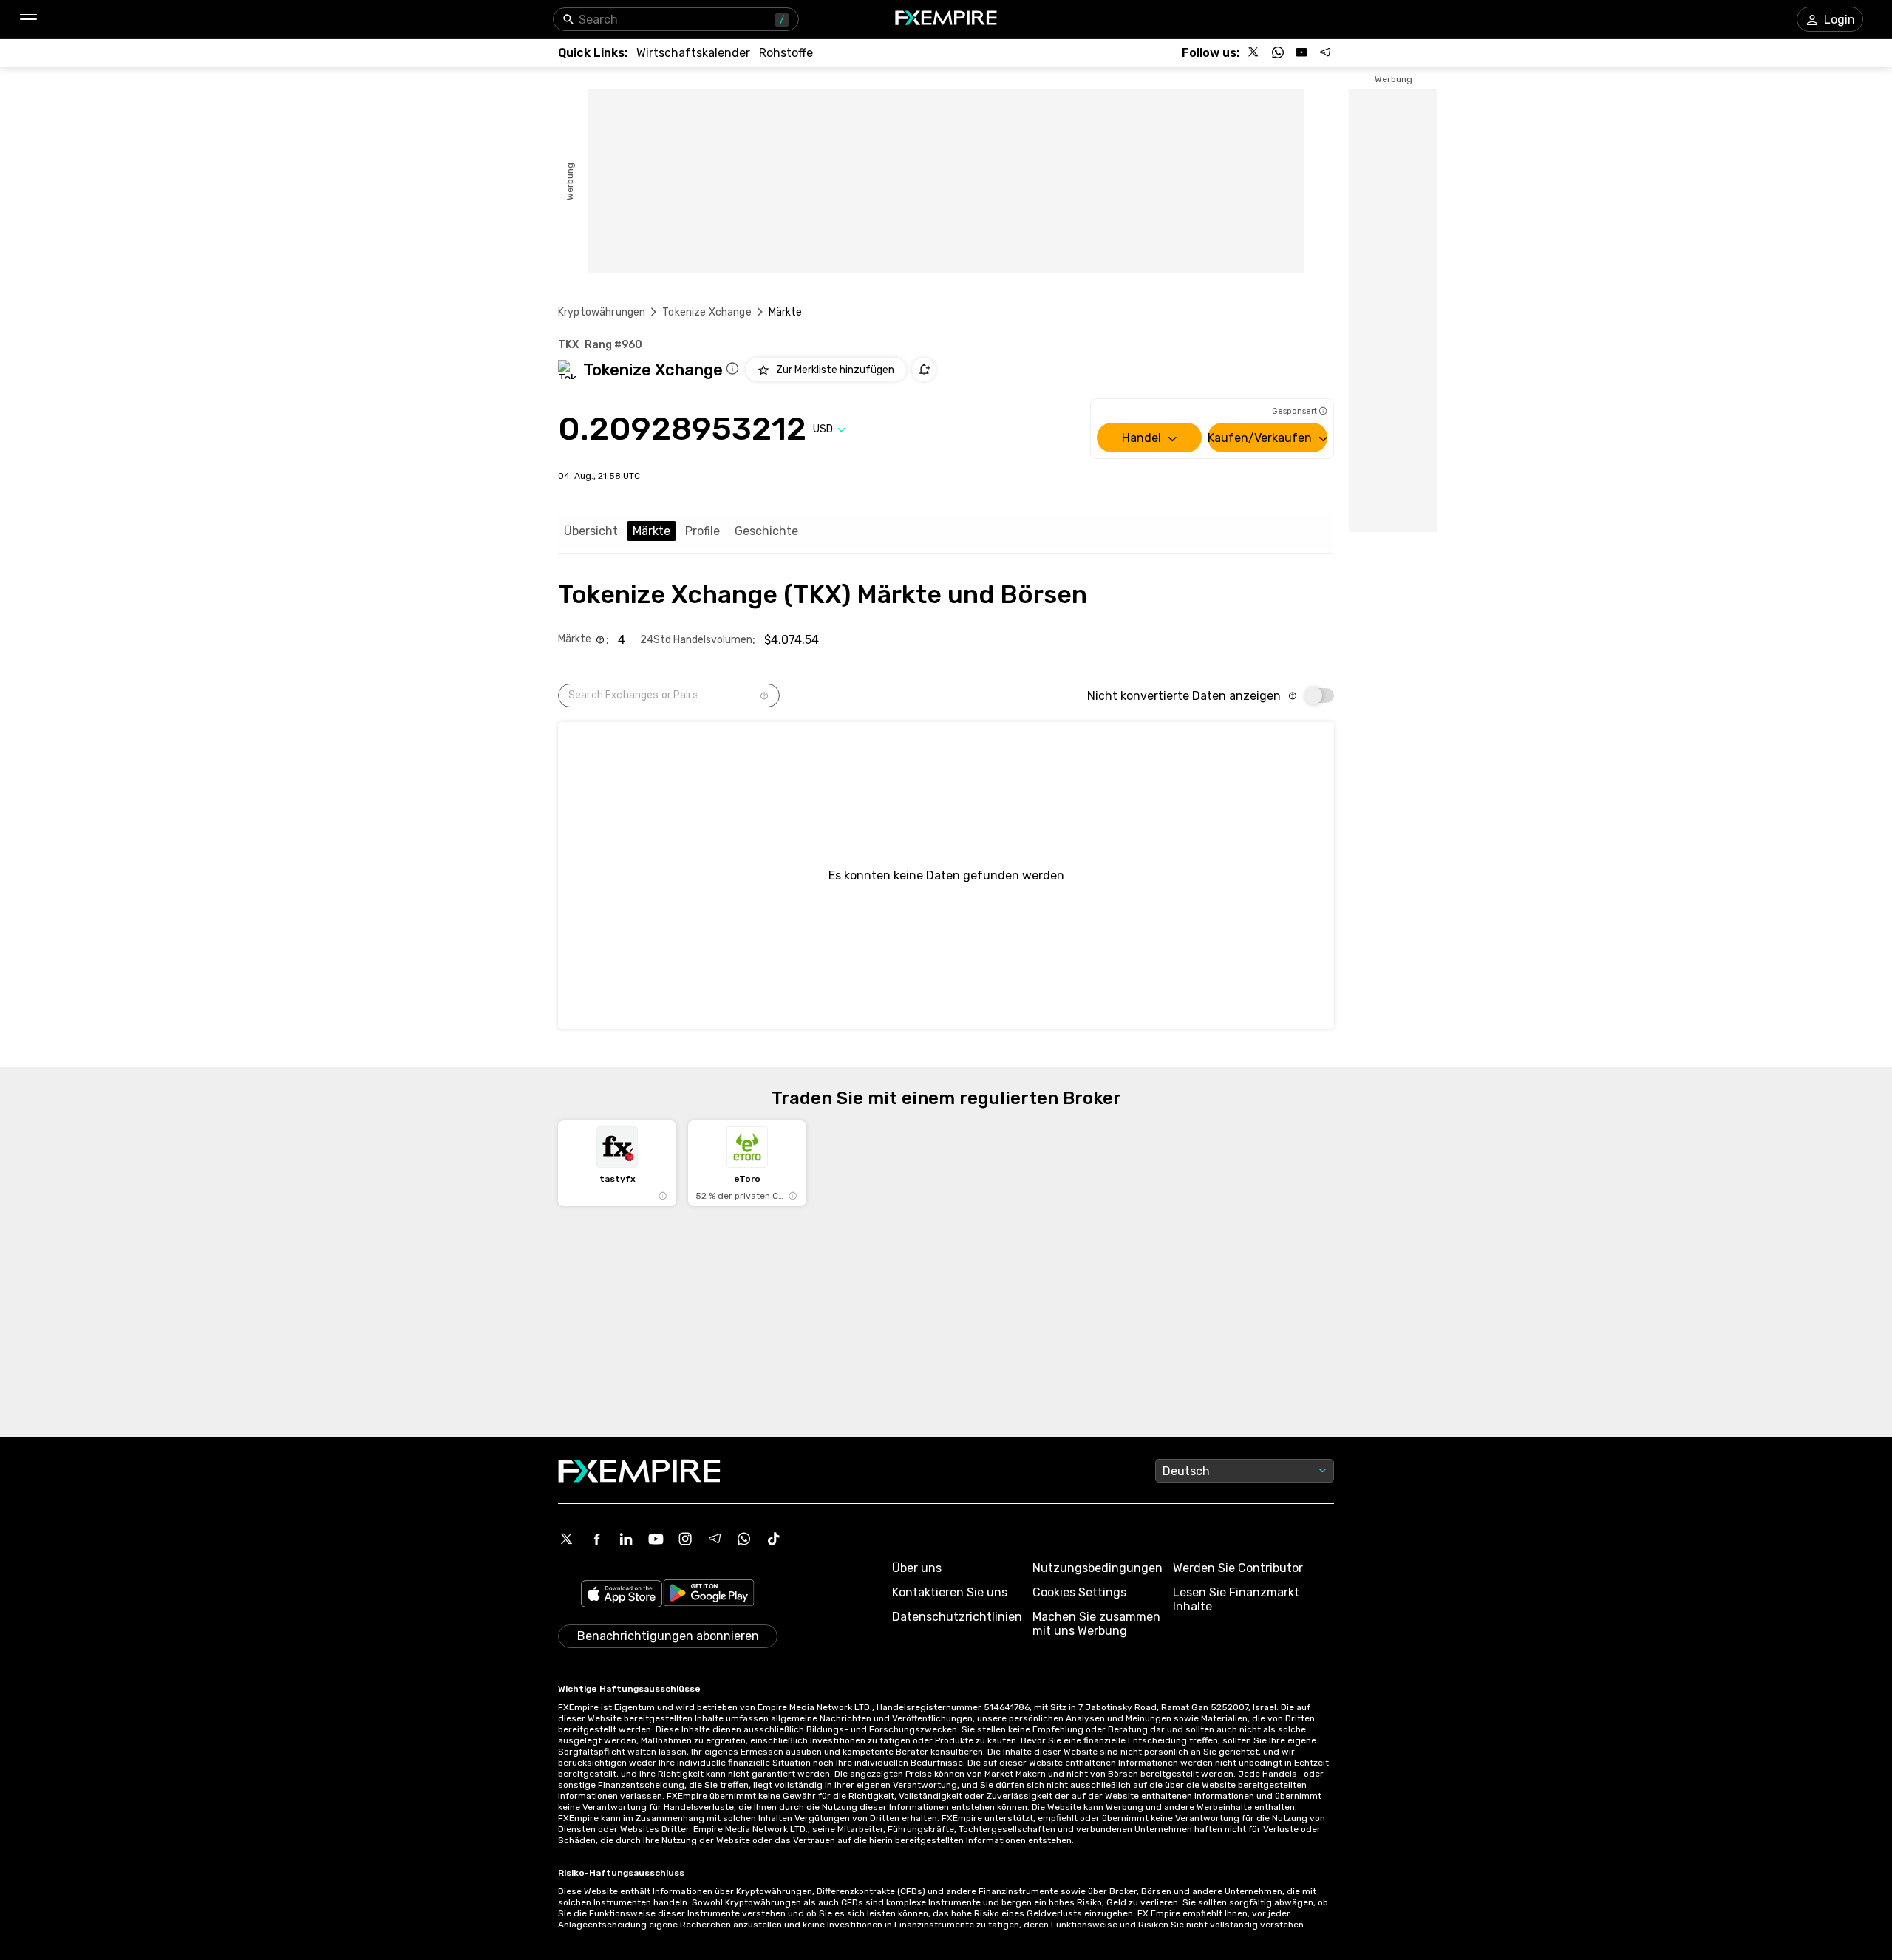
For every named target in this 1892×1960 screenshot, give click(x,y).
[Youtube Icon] (656, 1539)
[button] (28, 20)
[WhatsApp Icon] (744, 1539)
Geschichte (766, 531)
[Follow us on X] (1254, 52)
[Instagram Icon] (685, 1539)
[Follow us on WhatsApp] (1278, 52)
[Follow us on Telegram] (1325, 52)
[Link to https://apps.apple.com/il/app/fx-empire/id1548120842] (622, 1595)
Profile (702, 531)
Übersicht (591, 531)
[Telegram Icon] (715, 1539)
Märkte (651, 531)
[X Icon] (567, 1539)
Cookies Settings (1079, 1592)
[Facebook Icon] (596, 1539)
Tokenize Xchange (707, 312)
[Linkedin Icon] (626, 1539)
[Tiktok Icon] (774, 1539)
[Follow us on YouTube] (1301, 52)
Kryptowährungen (602, 312)
